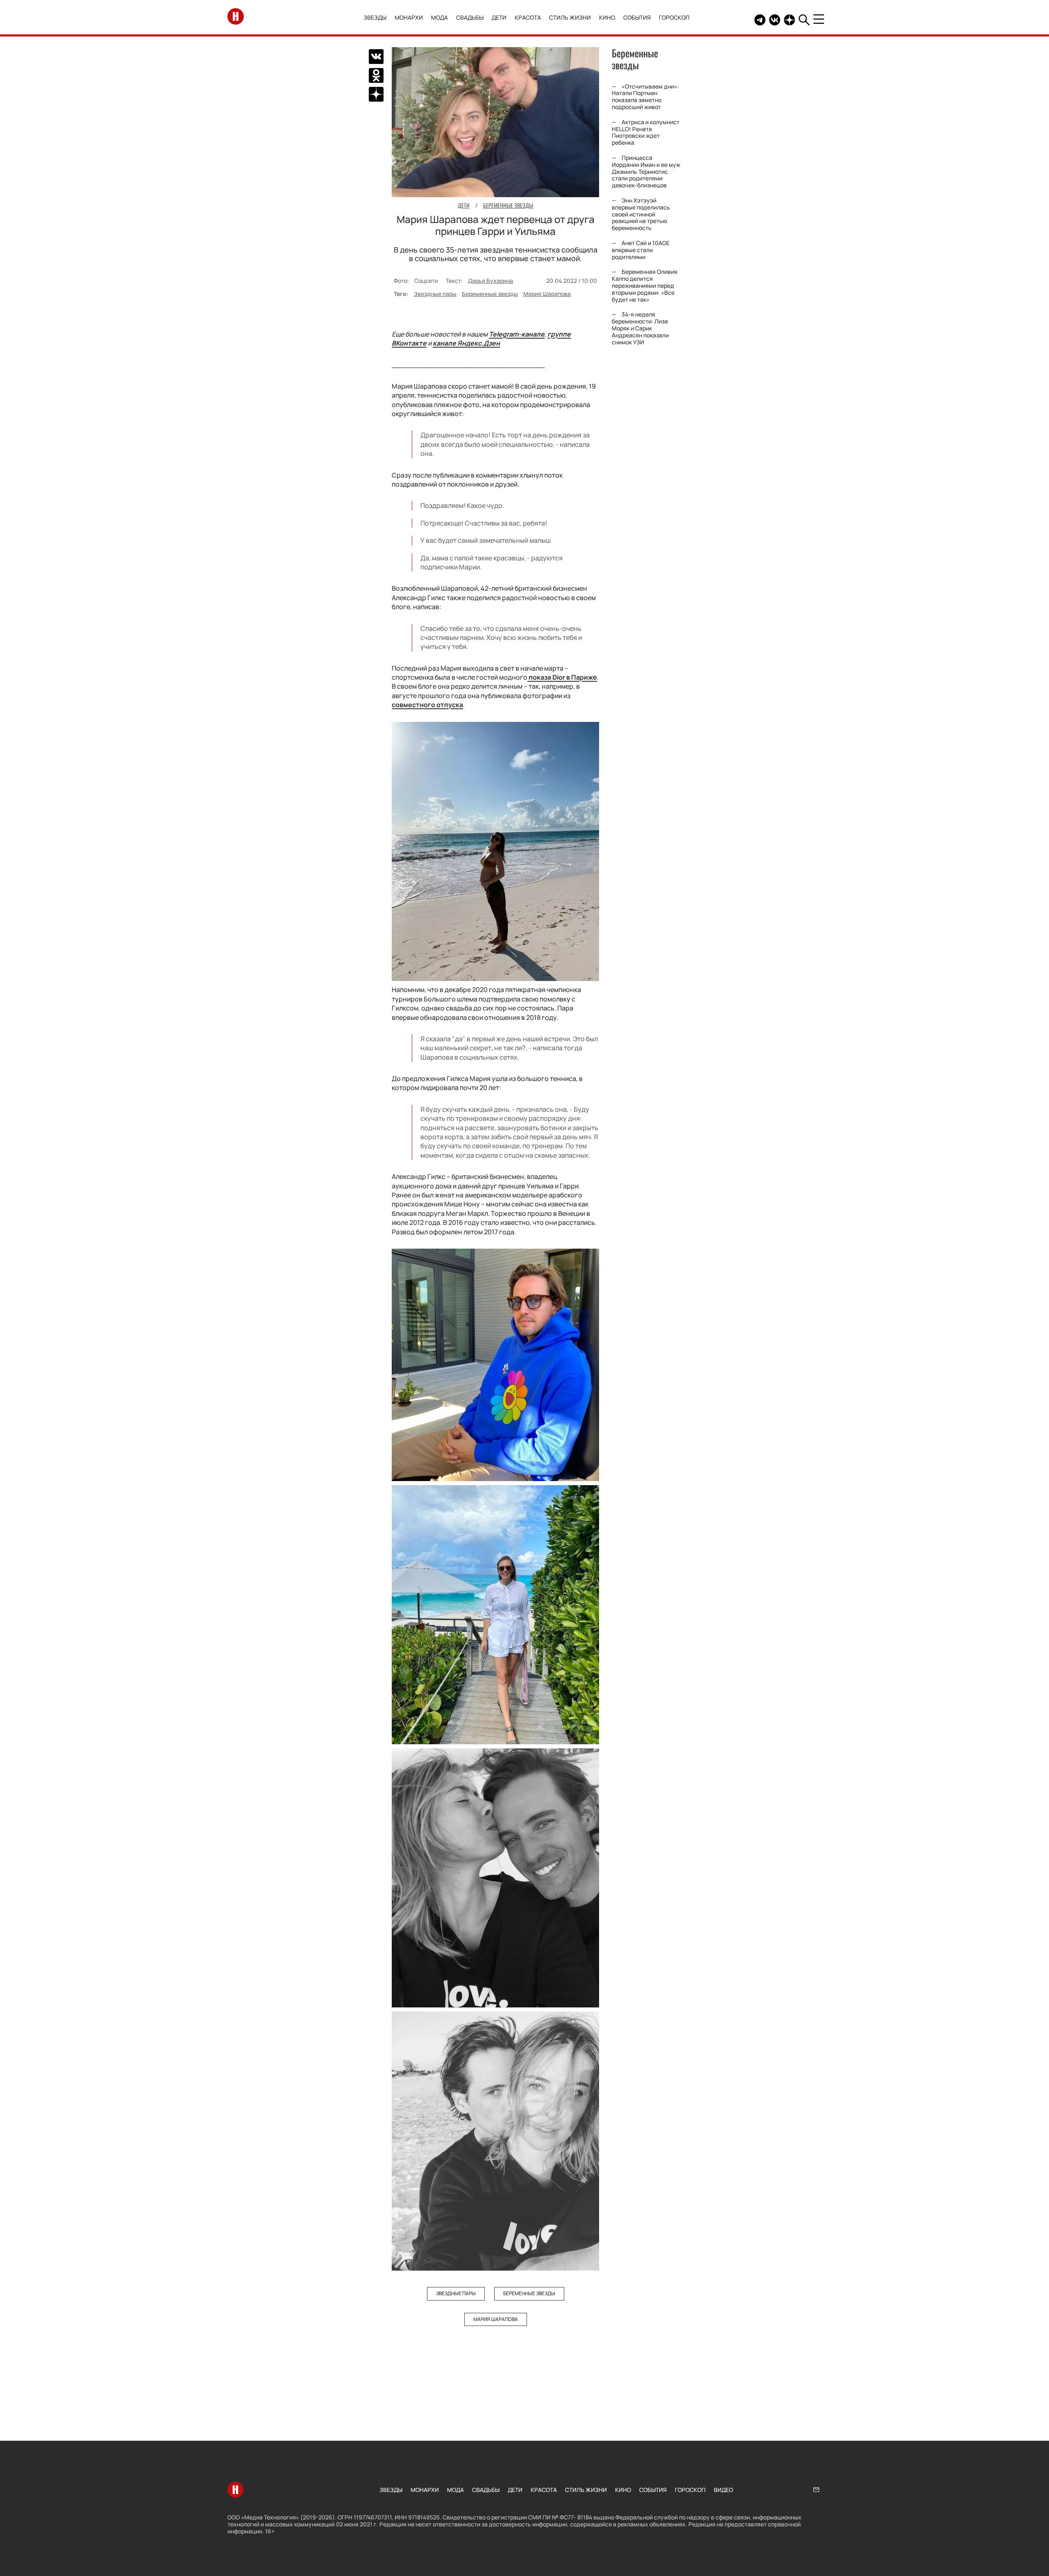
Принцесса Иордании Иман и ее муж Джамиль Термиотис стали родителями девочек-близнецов (646, 171)
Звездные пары (435, 294)
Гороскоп (674, 17)
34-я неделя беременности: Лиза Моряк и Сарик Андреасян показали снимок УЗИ (640, 328)
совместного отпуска (427, 705)
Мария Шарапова (547, 294)
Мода (439, 17)
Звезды (375, 17)
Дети (499, 17)
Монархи (409, 17)
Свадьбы (470, 17)
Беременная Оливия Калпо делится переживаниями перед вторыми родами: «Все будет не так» (645, 285)
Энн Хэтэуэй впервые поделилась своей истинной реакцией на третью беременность (641, 214)
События (637, 17)
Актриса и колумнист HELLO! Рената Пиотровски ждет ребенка (646, 132)
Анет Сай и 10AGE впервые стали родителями (641, 250)
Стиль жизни (570, 17)
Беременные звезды (490, 294)
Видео (723, 2490)
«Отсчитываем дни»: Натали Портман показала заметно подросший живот (645, 97)
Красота (528, 17)
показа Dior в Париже (562, 677)
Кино (607, 17)
